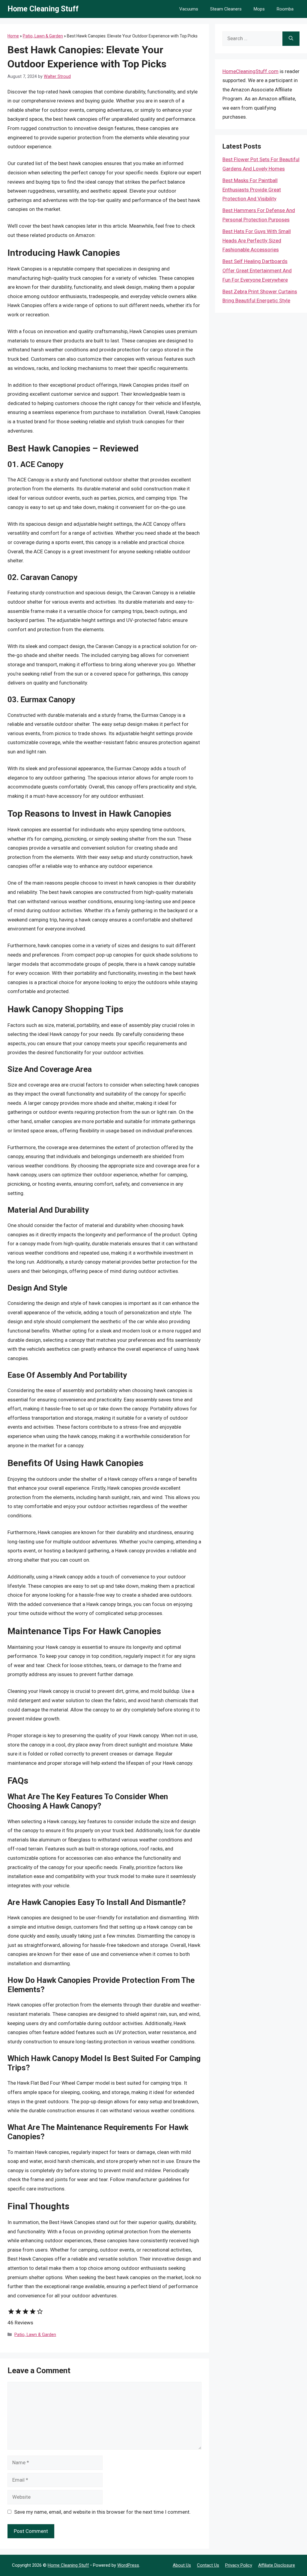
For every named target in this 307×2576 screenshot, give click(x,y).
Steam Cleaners (226, 9)
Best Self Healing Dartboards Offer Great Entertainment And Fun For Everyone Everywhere (257, 270)
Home (13, 36)
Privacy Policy (239, 2565)
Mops (259, 9)
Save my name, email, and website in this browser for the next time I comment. (102, 2512)
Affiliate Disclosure (277, 2565)
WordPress (128, 2565)
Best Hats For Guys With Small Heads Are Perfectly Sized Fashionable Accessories (257, 240)
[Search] (291, 39)
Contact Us (208, 2565)
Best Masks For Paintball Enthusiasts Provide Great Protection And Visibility (252, 189)
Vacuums (189, 9)
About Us (182, 2565)
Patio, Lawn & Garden (43, 36)
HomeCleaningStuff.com (250, 71)
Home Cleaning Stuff (43, 9)
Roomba (285, 9)
